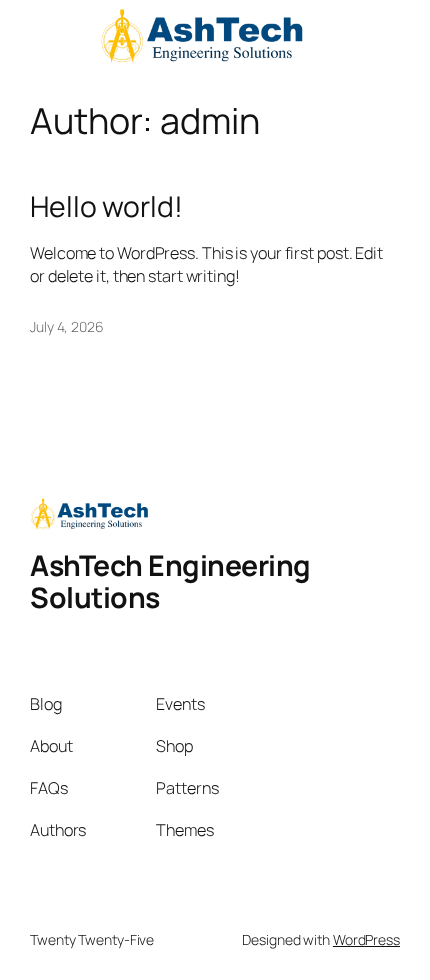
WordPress (366, 939)
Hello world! (106, 207)
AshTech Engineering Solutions (170, 581)
